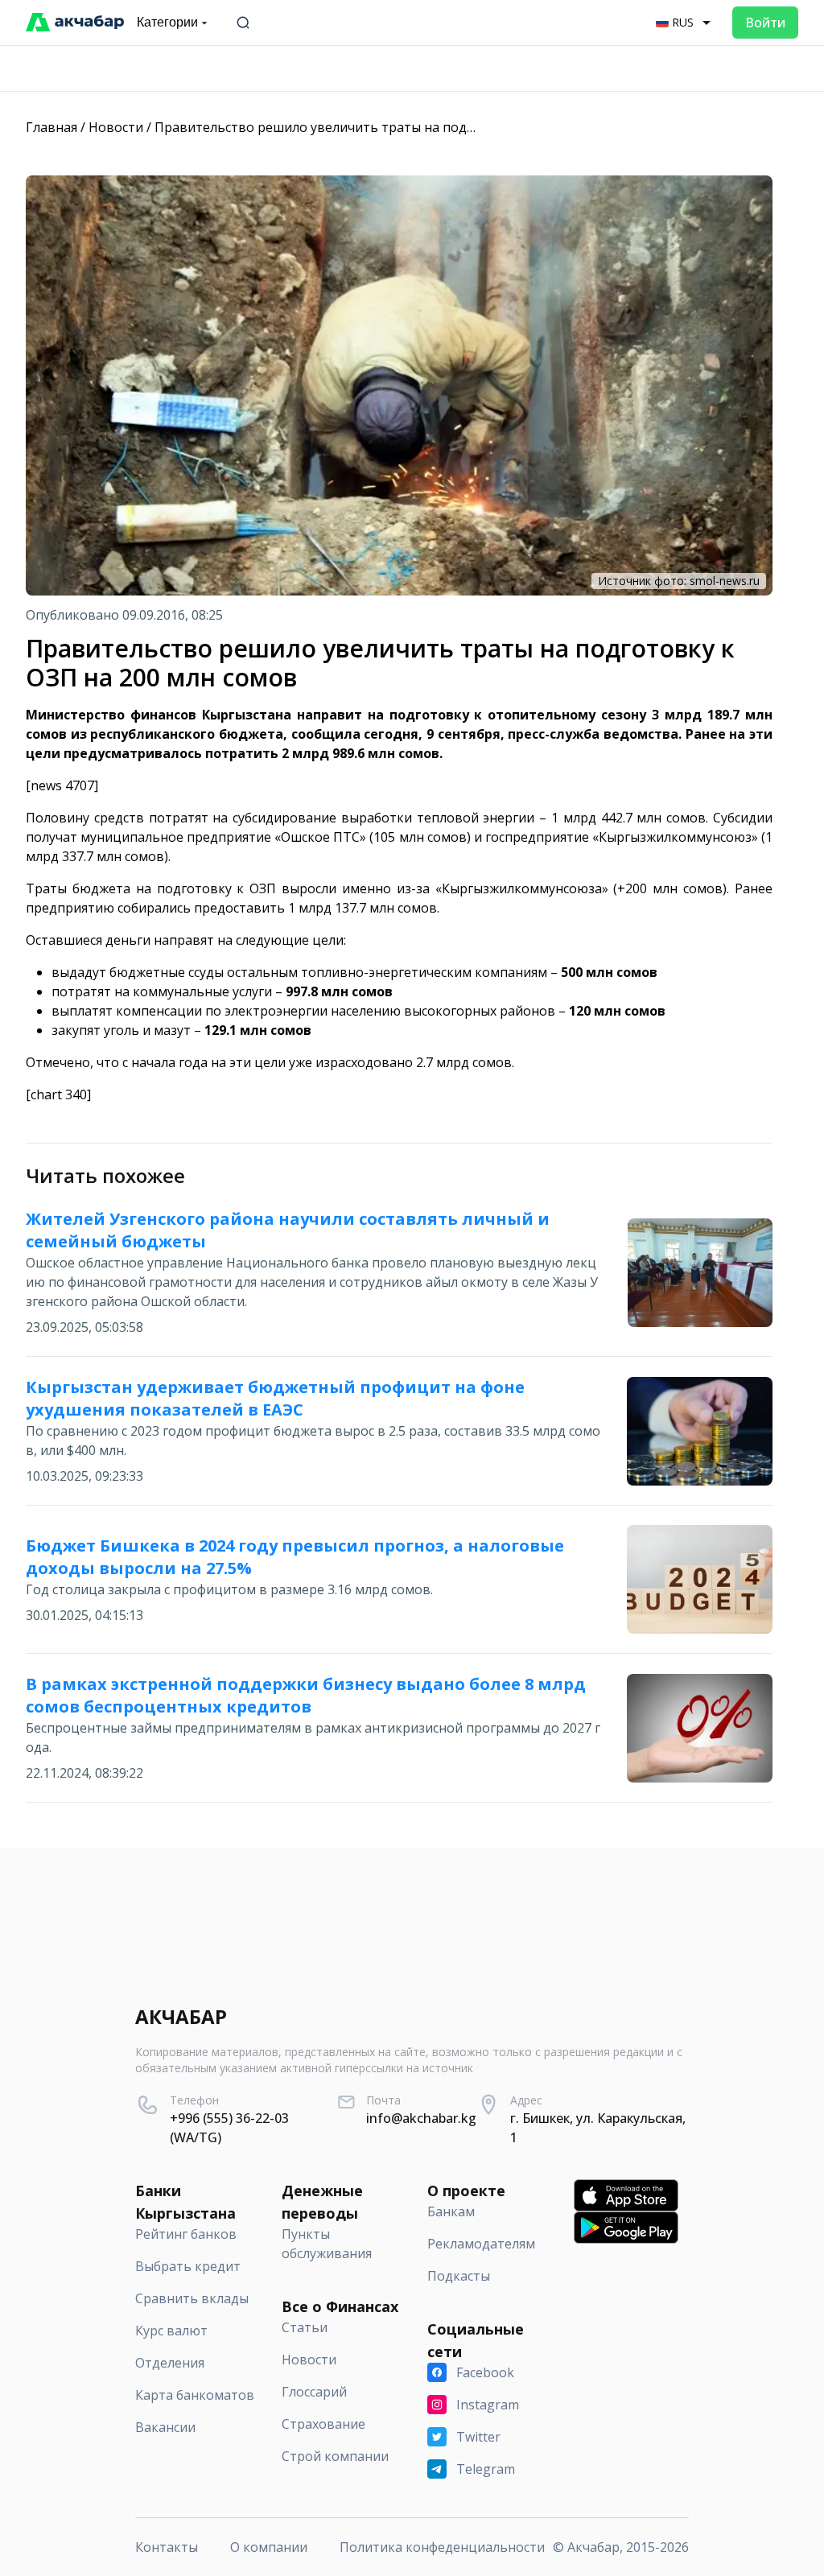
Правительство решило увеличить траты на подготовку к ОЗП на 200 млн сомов (413, 127)
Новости (116, 127)
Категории (167, 22)
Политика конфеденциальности (442, 2547)
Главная (51, 127)
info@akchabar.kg (421, 2118)
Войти (765, 23)
